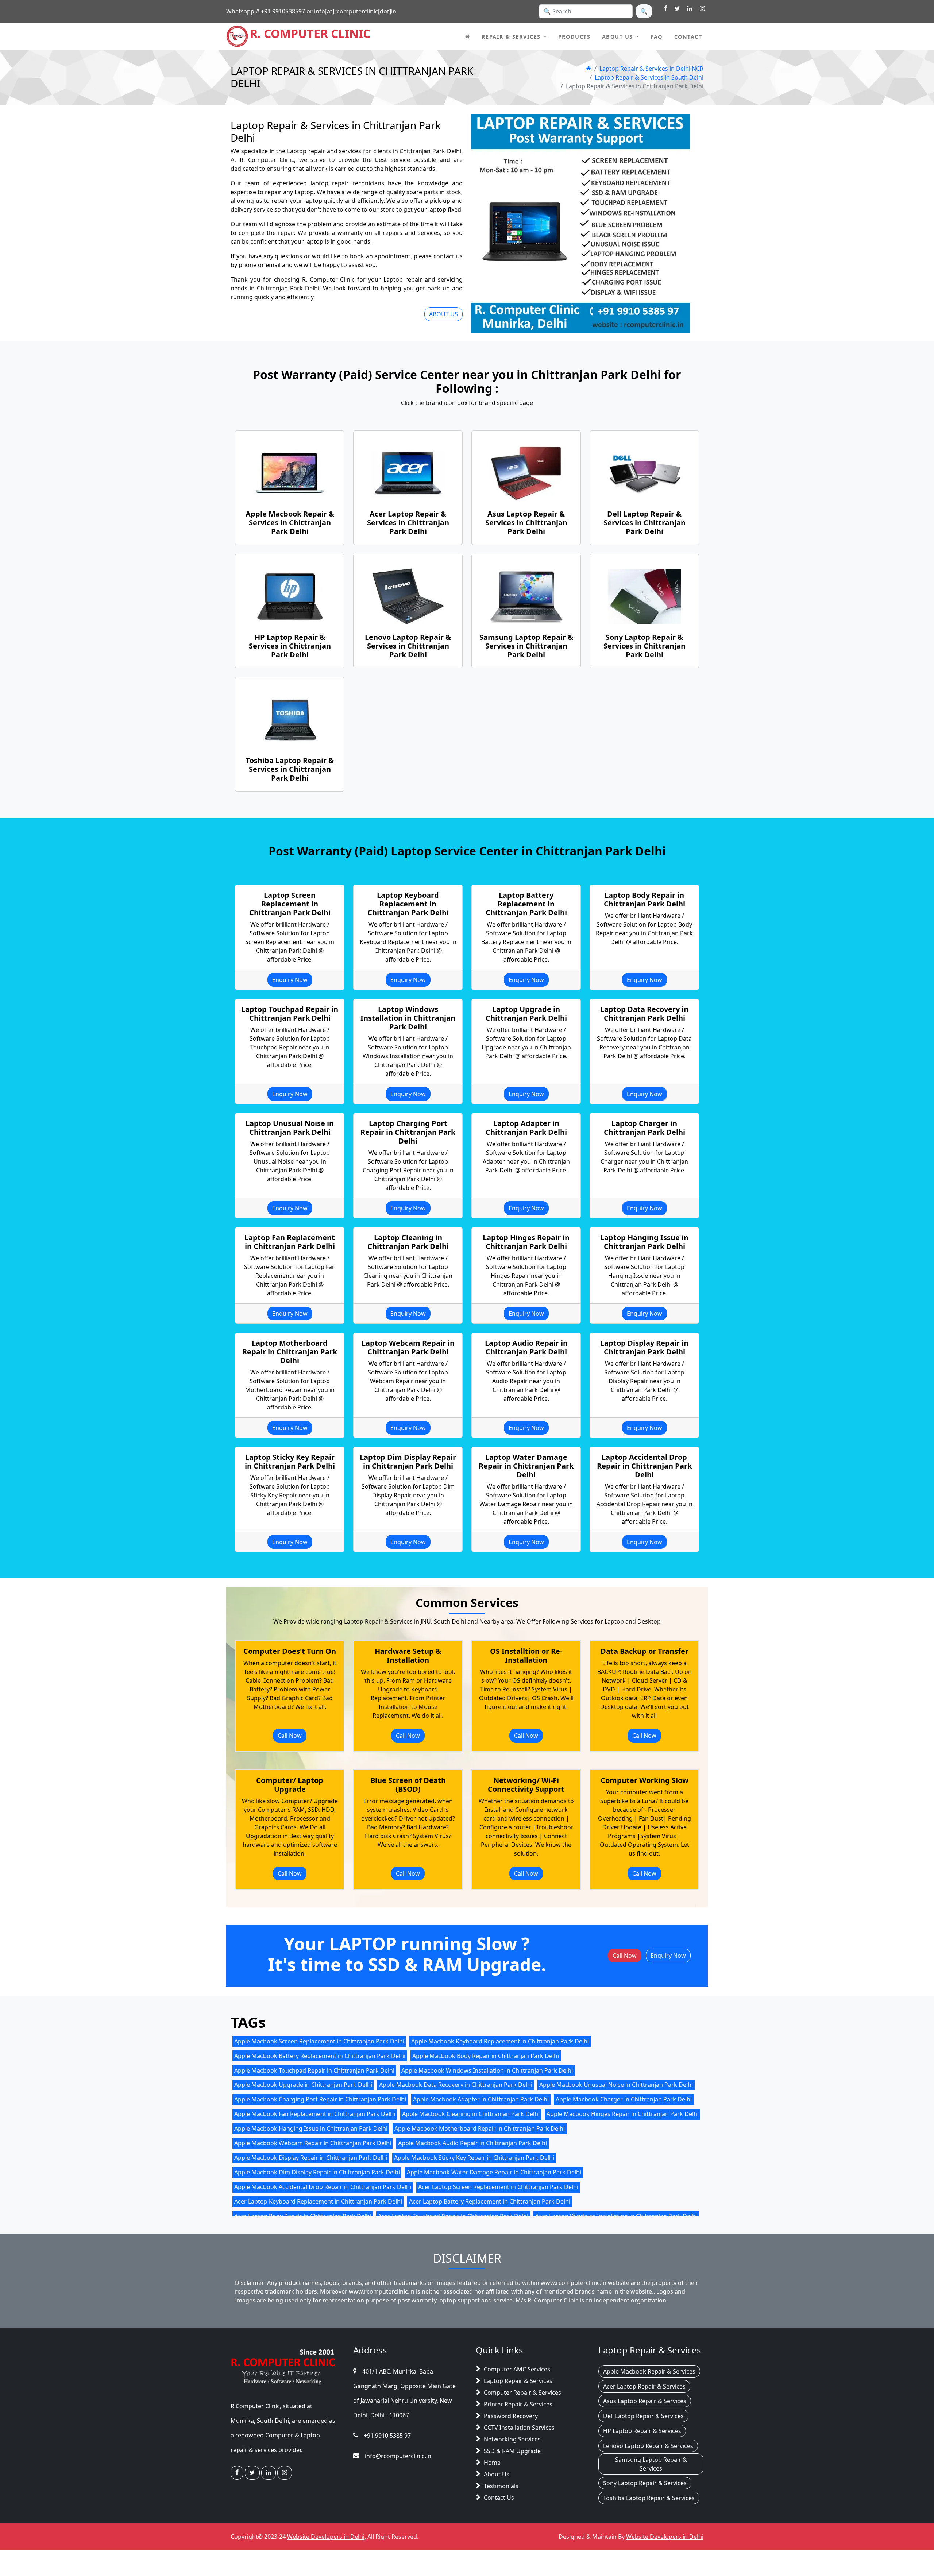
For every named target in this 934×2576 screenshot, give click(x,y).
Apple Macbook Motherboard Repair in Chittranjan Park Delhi (480, 2128)
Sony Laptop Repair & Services (645, 2483)
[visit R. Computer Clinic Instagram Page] (702, 9)
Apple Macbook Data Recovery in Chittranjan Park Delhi (456, 2085)
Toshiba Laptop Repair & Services (649, 2498)
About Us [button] (617, 37)
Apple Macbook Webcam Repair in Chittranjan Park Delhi (313, 2143)
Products (574, 37)
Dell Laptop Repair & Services (643, 2416)
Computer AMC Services (517, 2370)
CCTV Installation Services (519, 2428)
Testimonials (501, 2486)
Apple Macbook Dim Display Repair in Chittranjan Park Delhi (317, 2172)
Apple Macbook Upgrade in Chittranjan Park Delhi (303, 2085)
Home (492, 2463)
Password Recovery (511, 2416)
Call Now (290, 1735)
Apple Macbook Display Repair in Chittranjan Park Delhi (311, 2158)
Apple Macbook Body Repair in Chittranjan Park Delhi (486, 2055)
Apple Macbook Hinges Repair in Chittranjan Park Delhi (623, 2114)
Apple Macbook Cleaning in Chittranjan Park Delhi (471, 2114)
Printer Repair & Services (518, 2405)
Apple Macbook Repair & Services (649, 2372)
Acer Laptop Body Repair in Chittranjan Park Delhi (303, 2216)
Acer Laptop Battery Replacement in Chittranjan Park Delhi (490, 2201)
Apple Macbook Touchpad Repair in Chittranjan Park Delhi (314, 2070)
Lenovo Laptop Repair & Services (648, 2446)
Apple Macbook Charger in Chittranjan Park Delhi (624, 2099)
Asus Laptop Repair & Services (645, 2401)
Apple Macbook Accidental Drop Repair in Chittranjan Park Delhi (323, 2187)
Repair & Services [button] (511, 37)
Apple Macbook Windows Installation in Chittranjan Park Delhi (487, 2070)
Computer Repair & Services (522, 2393)
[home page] (467, 36)
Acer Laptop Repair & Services (644, 2386)
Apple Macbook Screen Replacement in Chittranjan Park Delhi (319, 2041)
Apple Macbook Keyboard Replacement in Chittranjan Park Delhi (500, 2041)
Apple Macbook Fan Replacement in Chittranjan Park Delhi (315, 2114)
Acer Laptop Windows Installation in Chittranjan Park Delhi (616, 2216)
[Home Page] (589, 69)
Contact (688, 37)
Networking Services (512, 2440)
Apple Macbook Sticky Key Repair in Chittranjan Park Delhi (474, 2158)
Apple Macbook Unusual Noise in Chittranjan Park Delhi (616, 2085)
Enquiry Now (290, 980)
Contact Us (499, 2498)
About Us (497, 2475)
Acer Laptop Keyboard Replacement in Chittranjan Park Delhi (318, 2201)
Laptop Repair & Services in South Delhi (649, 77)
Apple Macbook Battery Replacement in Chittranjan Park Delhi (320, 2055)
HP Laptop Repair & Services (642, 2431)
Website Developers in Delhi (326, 2537)
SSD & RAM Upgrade (512, 2451)
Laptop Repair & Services (518, 2381)
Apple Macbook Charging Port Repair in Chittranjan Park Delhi (320, 2099)
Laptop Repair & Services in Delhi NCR (651, 69)
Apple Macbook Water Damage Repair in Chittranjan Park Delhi (494, 2172)
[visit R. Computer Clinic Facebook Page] (666, 9)
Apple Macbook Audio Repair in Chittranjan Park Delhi (472, 2143)
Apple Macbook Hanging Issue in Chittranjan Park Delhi (311, 2128)
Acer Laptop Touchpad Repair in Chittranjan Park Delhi (453, 2216)
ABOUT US (443, 314)
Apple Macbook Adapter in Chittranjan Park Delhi (481, 2099)
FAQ (657, 37)
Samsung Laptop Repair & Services (651, 2464)
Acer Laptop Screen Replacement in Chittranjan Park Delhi (498, 2187)
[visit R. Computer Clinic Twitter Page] (677, 9)
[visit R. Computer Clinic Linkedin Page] (690, 9)
